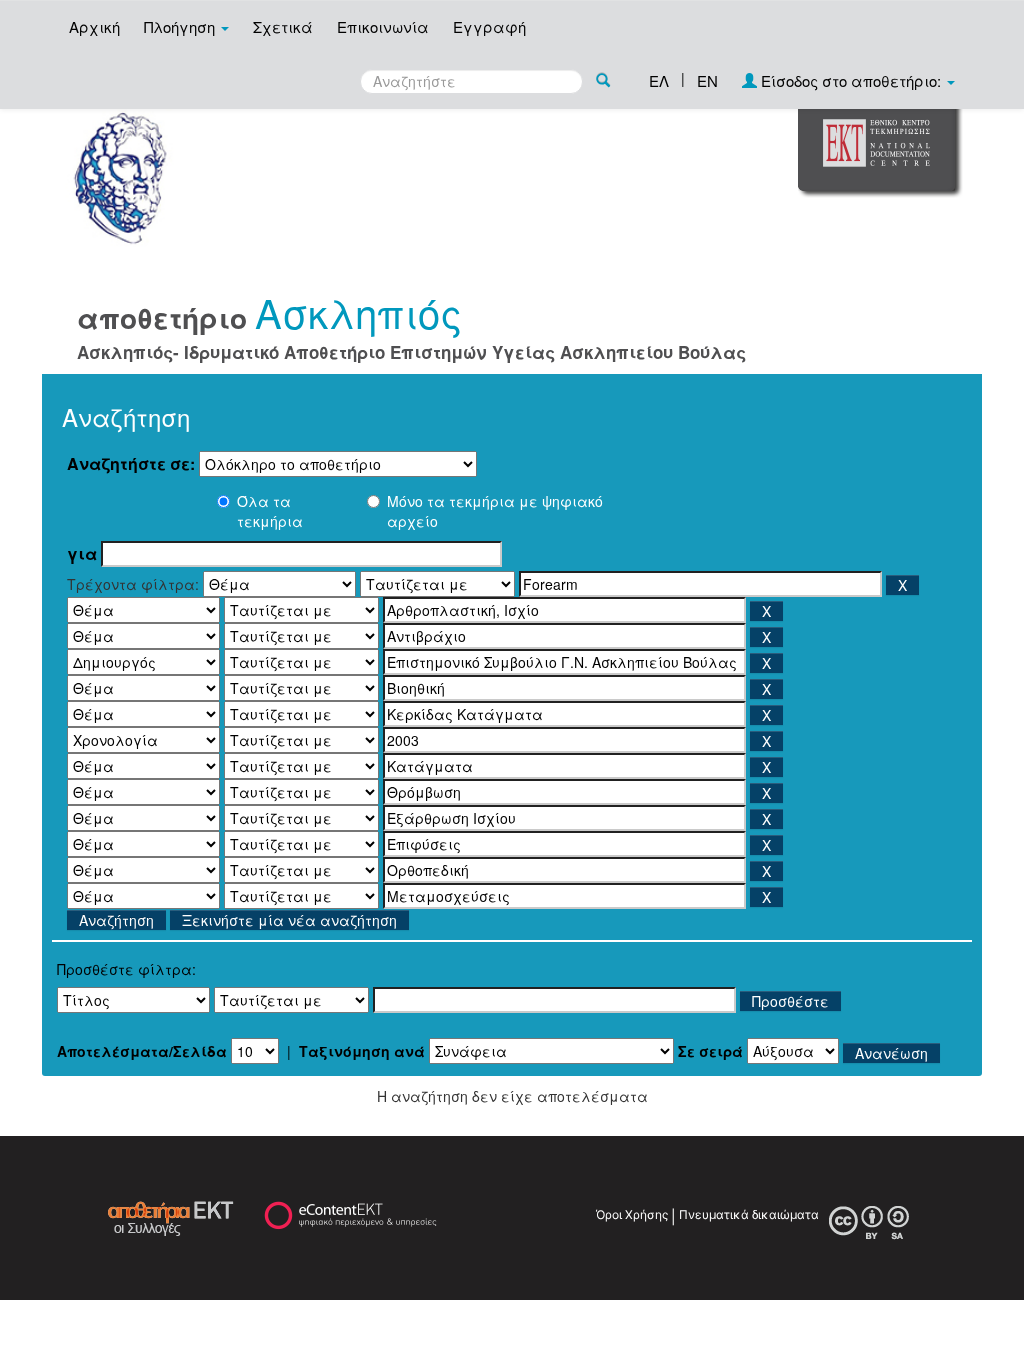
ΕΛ (659, 80)
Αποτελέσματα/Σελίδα (142, 1051)
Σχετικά (283, 26)
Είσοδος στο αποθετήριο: (851, 80)
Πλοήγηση (181, 26)
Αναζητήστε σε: (131, 464)
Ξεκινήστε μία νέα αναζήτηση (289, 920)
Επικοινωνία (383, 26)
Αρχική (94, 26)
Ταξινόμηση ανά (362, 1051)
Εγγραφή (489, 26)
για (82, 554)
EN (707, 80)
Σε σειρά (710, 1051)
